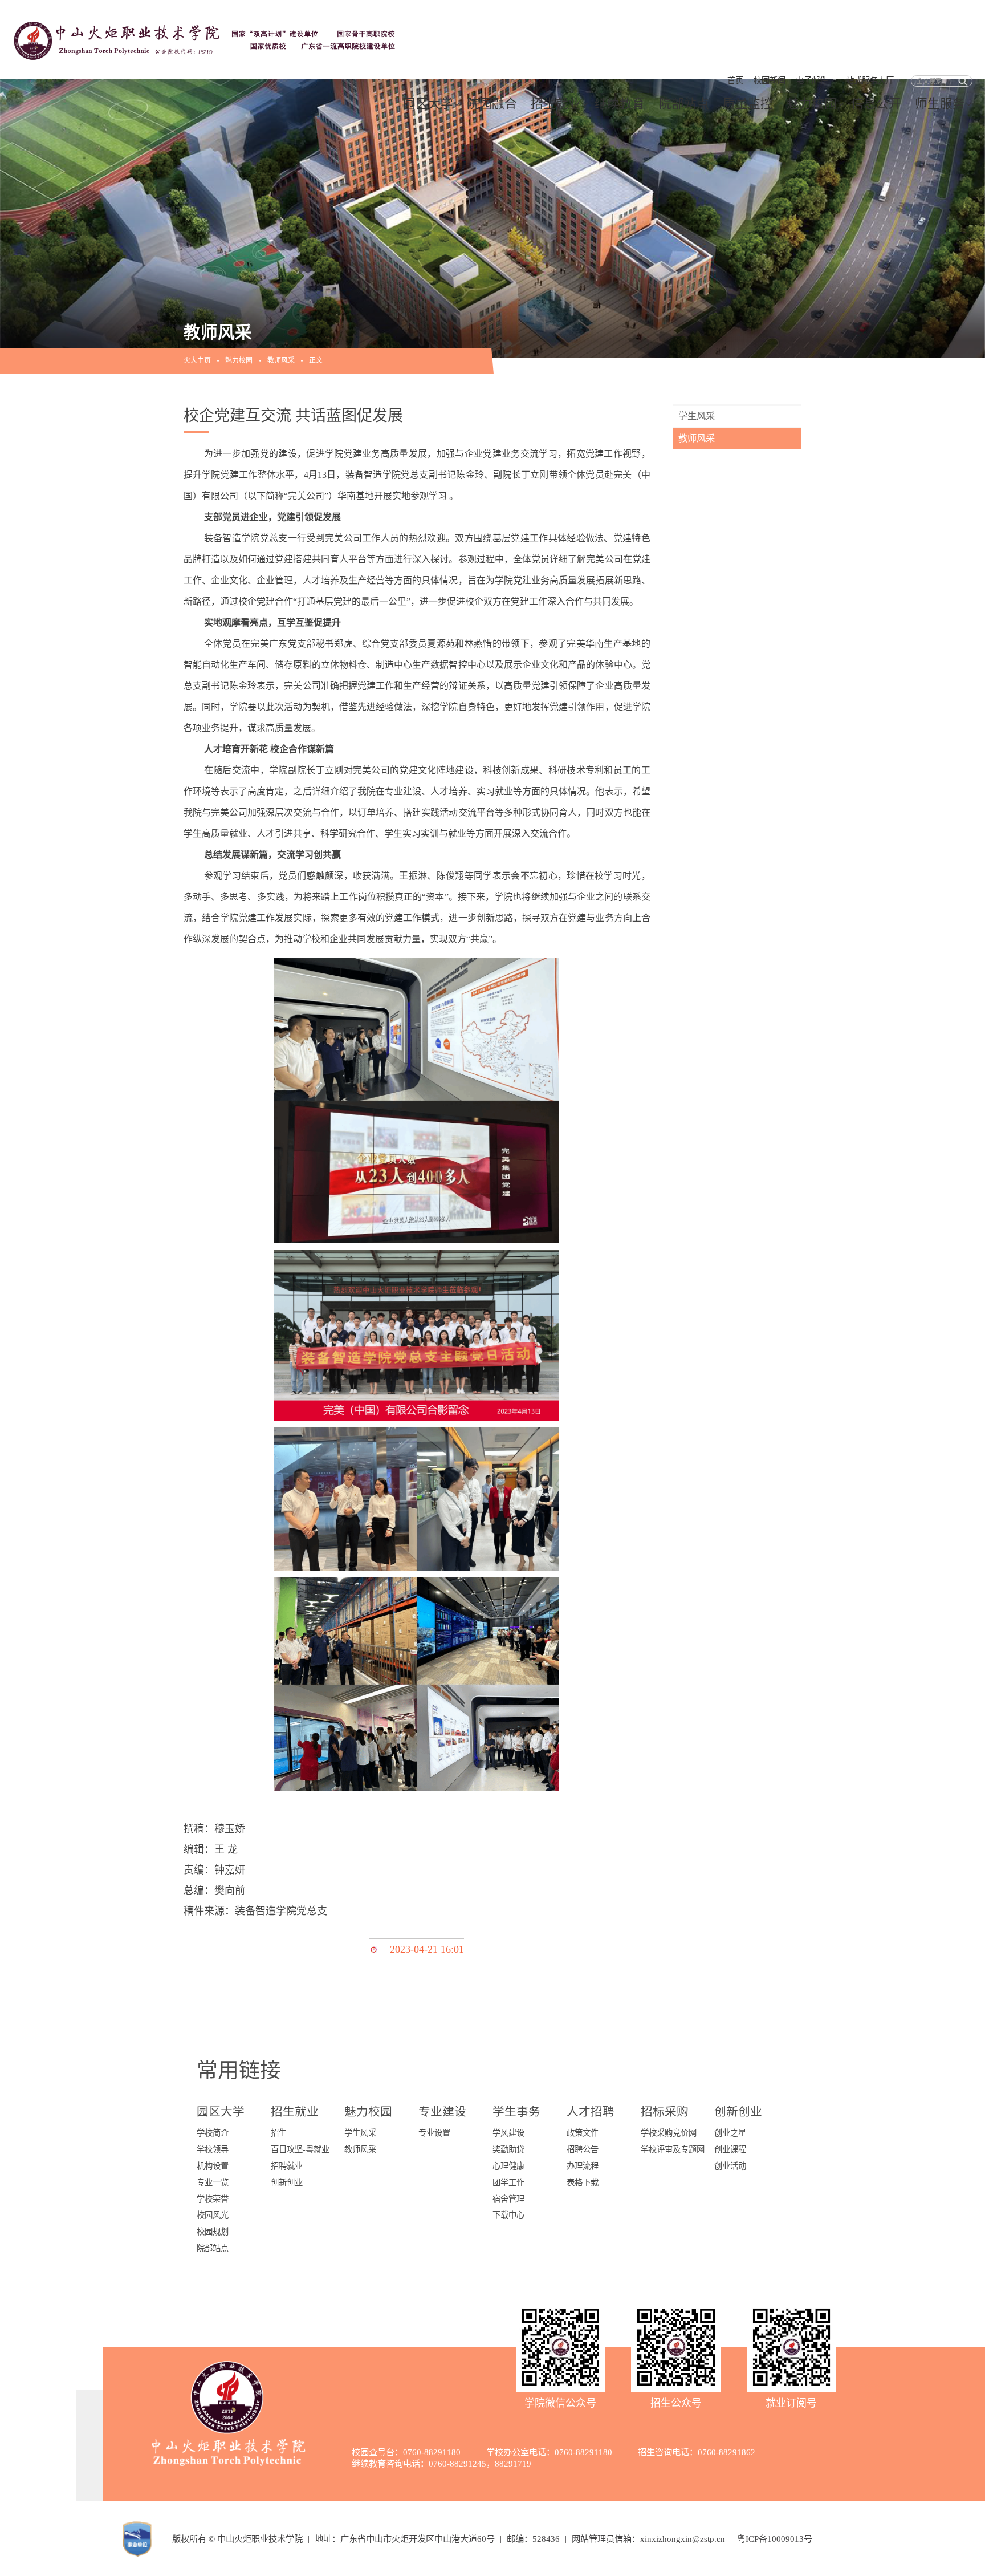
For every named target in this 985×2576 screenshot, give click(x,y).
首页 (735, 80)
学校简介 (213, 2133)
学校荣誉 (213, 2199)
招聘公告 (583, 2149)
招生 (279, 2133)
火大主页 (197, 360)
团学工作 (508, 2182)
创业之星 (730, 2133)
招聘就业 (287, 2166)
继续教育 (620, 104)
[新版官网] (207, 38)
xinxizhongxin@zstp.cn (683, 2539)
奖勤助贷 (508, 2149)
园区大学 (428, 104)
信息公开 (876, 104)
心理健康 (508, 2166)
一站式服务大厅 (866, 80)
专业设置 (434, 2133)
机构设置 (213, 2166)
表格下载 (583, 2182)
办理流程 (583, 2166)
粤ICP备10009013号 (775, 2539)
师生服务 (940, 104)
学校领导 (213, 2149)
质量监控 (748, 104)
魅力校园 (812, 104)
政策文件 (583, 2133)
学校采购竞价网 (669, 2133)
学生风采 (697, 416)
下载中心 (508, 2215)
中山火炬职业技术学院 (260, 2539)
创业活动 (730, 2166)
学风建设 (508, 2133)
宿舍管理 (508, 2199)
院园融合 (492, 104)
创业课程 (730, 2149)
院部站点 (684, 104)
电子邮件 (812, 80)
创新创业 (287, 2182)
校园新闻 (770, 80)
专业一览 (213, 2182)
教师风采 (281, 360)
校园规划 (213, 2232)
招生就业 (556, 104)
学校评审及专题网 (673, 2149)
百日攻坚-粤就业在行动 (305, 2149)
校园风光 (213, 2215)
